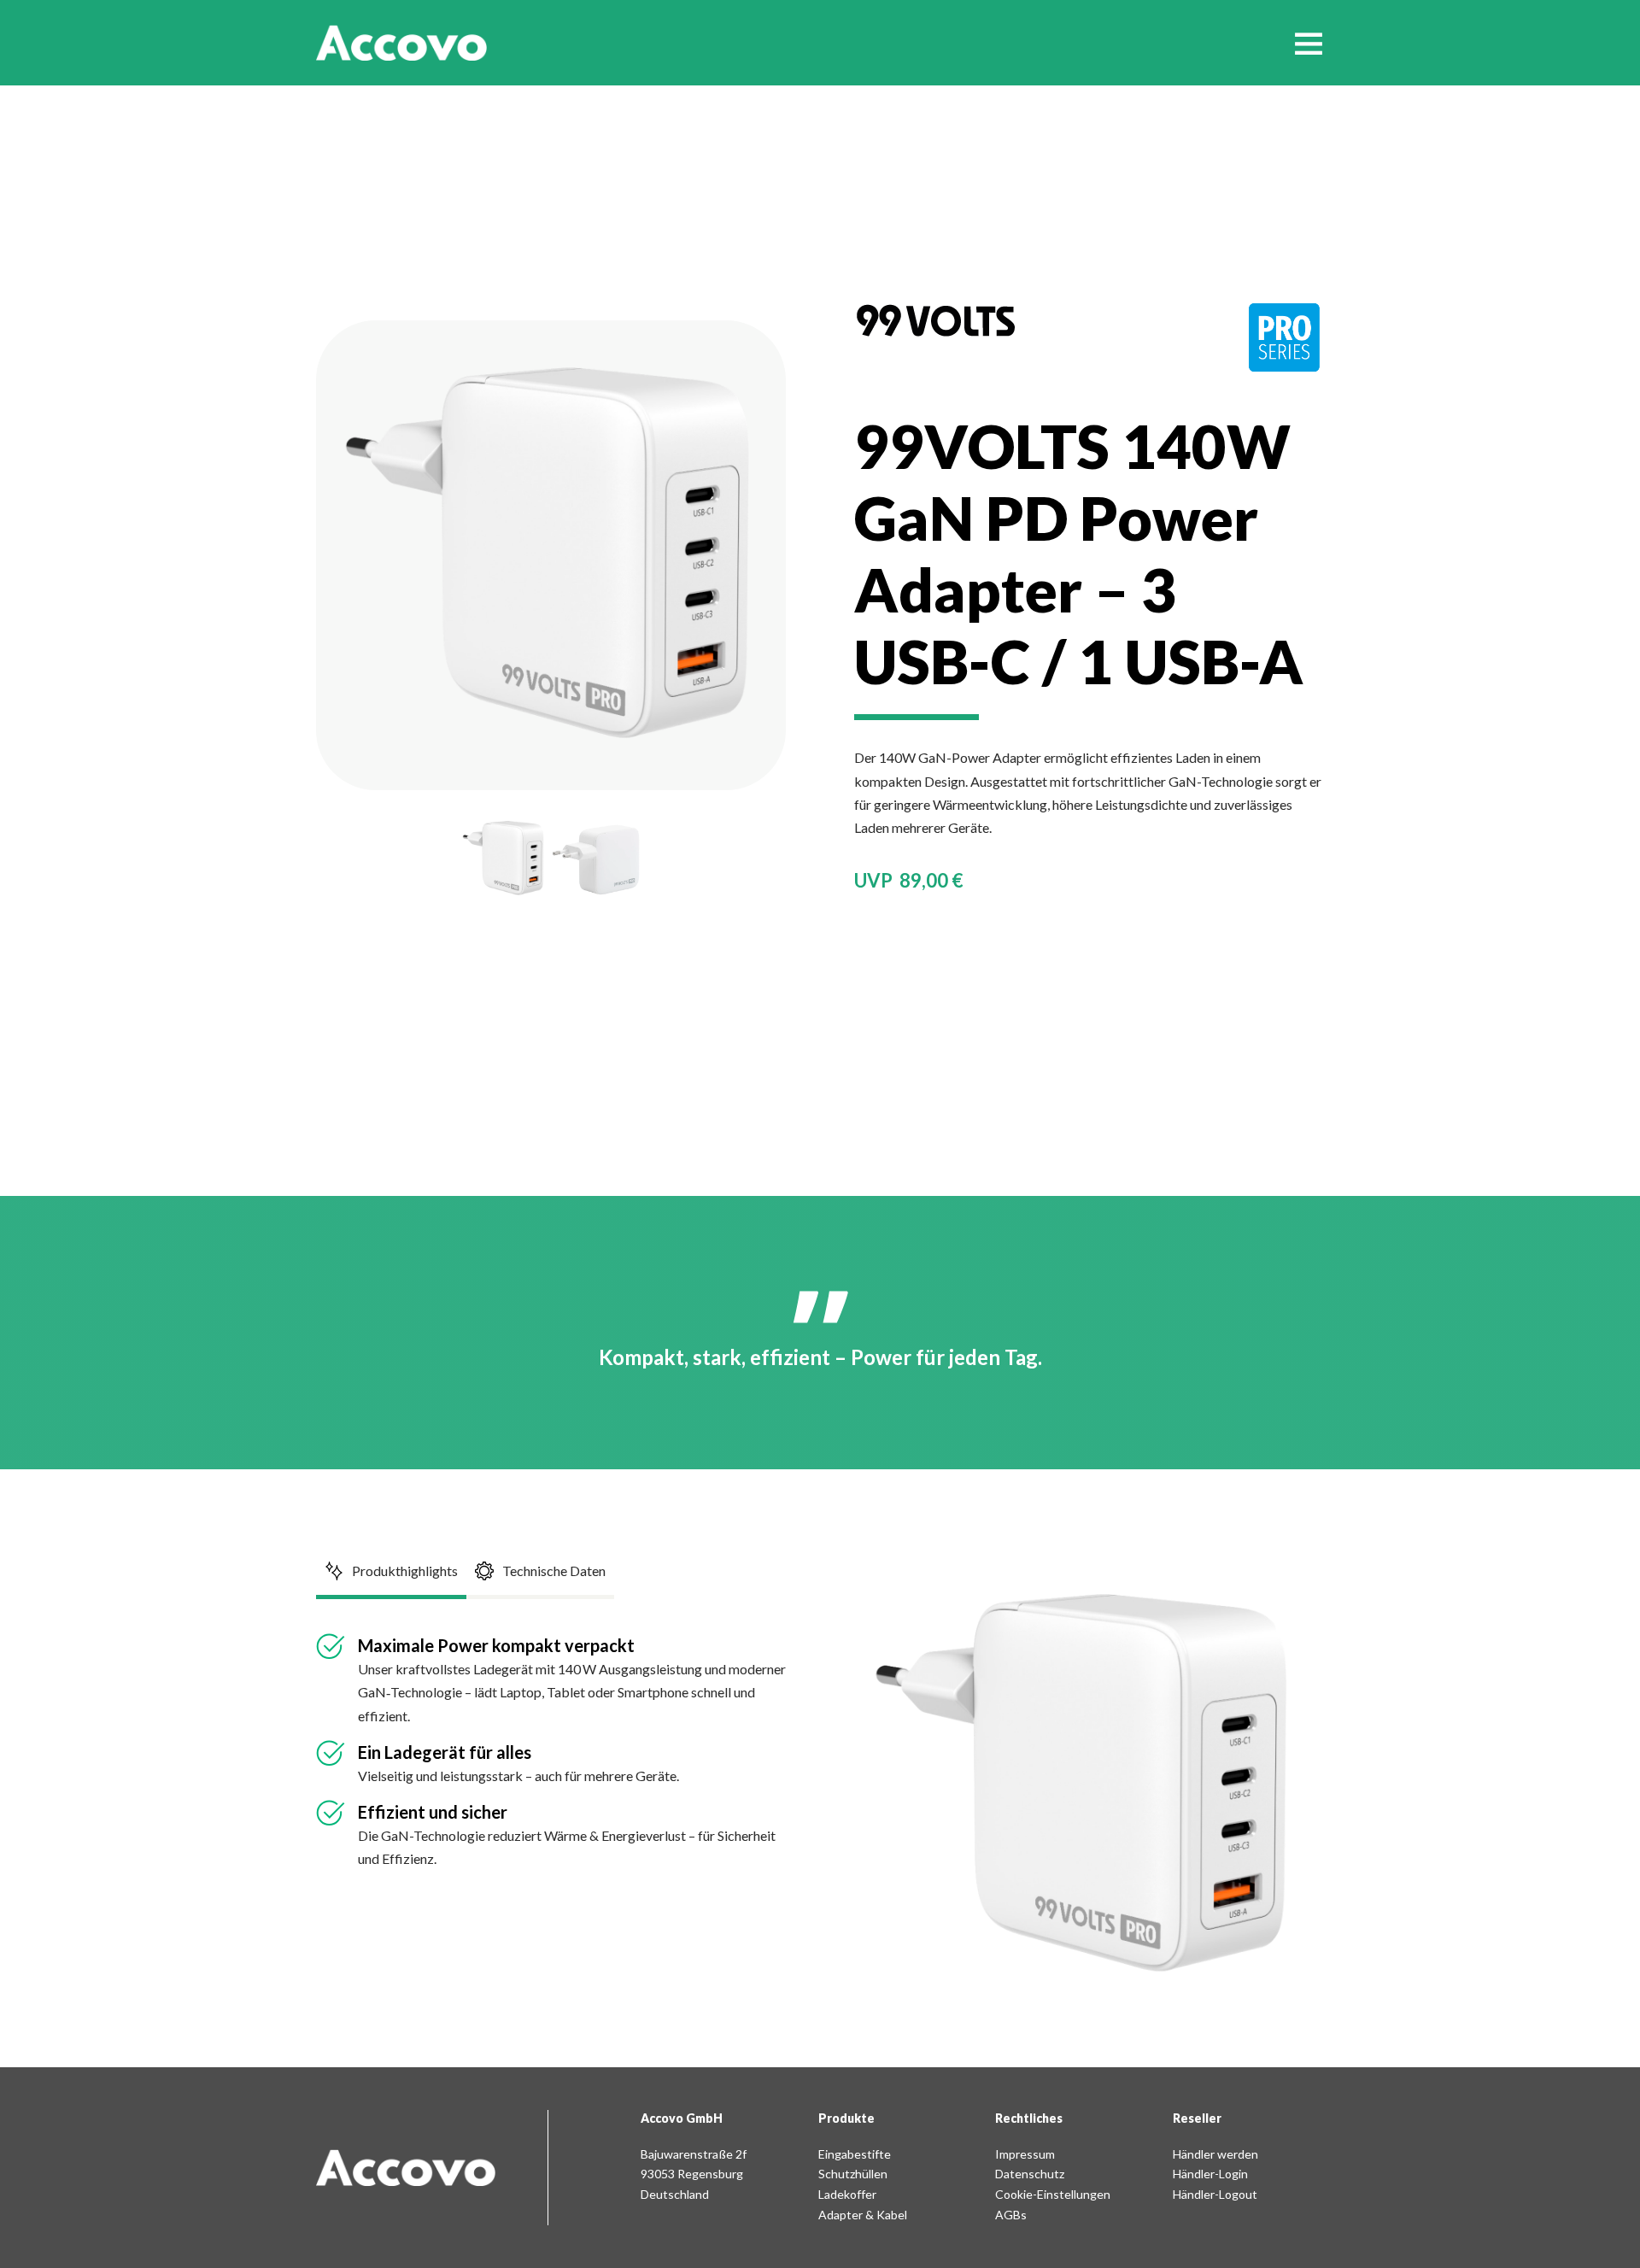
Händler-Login (1210, 2174)
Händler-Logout (1215, 2194)
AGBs (1011, 2215)
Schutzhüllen (853, 2174)
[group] (504, 859)
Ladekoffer (847, 2194)
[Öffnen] (1309, 43)
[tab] (391, 1573)
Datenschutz (1030, 2174)
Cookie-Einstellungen (1053, 2194)
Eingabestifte (855, 2154)
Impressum (1025, 2154)
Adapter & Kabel (863, 2215)
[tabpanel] (555, 1752)
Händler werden (1215, 2154)
